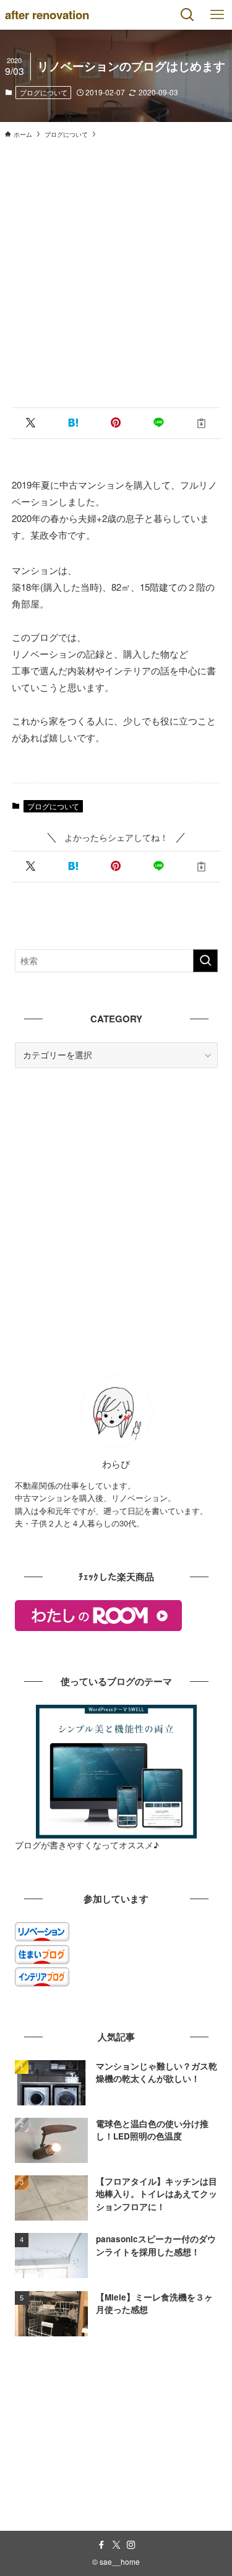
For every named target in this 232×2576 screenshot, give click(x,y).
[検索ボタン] (187, 15)
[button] (31, 423)
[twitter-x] (116, 2545)
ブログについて (44, 92)
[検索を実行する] (205, 961)
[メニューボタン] (217, 15)
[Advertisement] (116, 269)
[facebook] (101, 2545)
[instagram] (131, 2545)
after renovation (47, 15)
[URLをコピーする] (201, 423)
